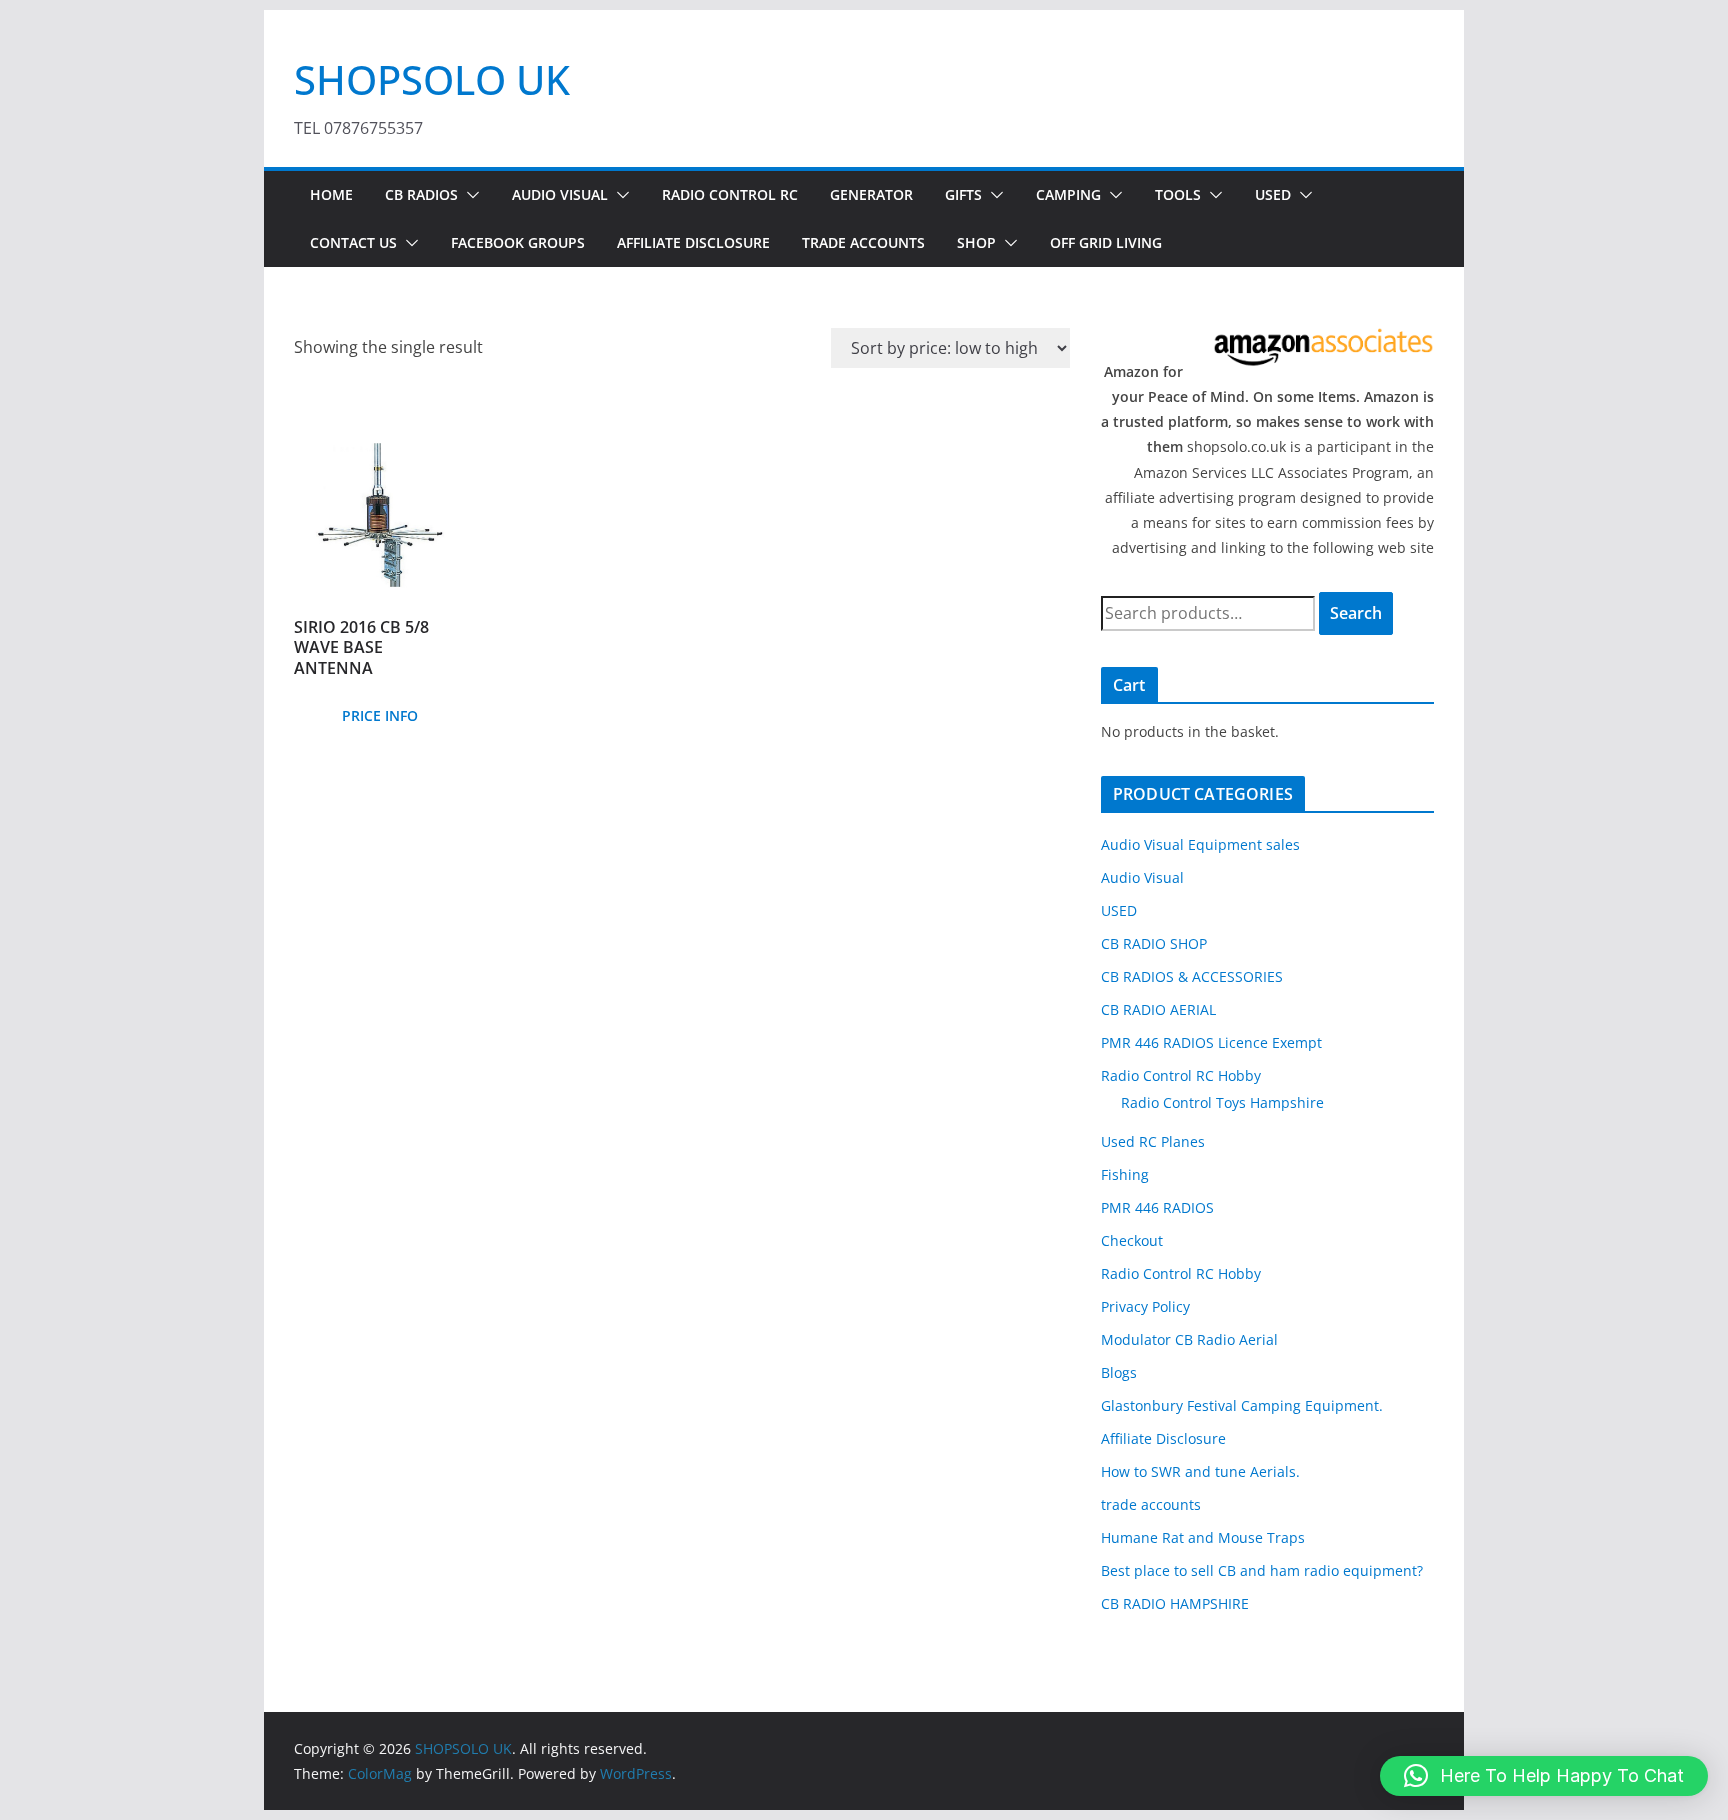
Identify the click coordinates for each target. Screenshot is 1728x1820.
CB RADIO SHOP (1154, 943)
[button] (469, 195)
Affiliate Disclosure (693, 242)
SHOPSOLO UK (432, 79)
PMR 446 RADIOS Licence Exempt (1211, 1042)
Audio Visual (560, 194)
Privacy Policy (1145, 1306)
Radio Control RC (730, 194)
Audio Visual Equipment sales (1200, 844)
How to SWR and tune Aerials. (1200, 1471)
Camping (1068, 194)
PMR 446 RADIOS (1157, 1207)
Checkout (1132, 1240)
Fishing (1125, 1174)
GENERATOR (871, 194)
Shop (976, 242)
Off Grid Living (1106, 242)
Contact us (353, 242)
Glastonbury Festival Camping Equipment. (1242, 1405)
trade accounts (1151, 1504)
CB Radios (421, 194)
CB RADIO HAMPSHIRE (1175, 1603)
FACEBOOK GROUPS (518, 242)
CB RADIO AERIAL (1158, 1009)
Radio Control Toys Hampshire (1222, 1102)
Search (1356, 613)
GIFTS (963, 194)
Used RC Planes (1153, 1141)
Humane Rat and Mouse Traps (1203, 1537)
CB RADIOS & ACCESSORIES (1192, 976)
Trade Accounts (863, 242)
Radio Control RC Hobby (1181, 1075)
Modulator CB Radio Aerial (1189, 1339)
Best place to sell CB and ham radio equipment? (1262, 1570)
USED (1273, 194)
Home (331, 194)
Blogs (1119, 1372)
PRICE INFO (380, 715)
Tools (1178, 194)
